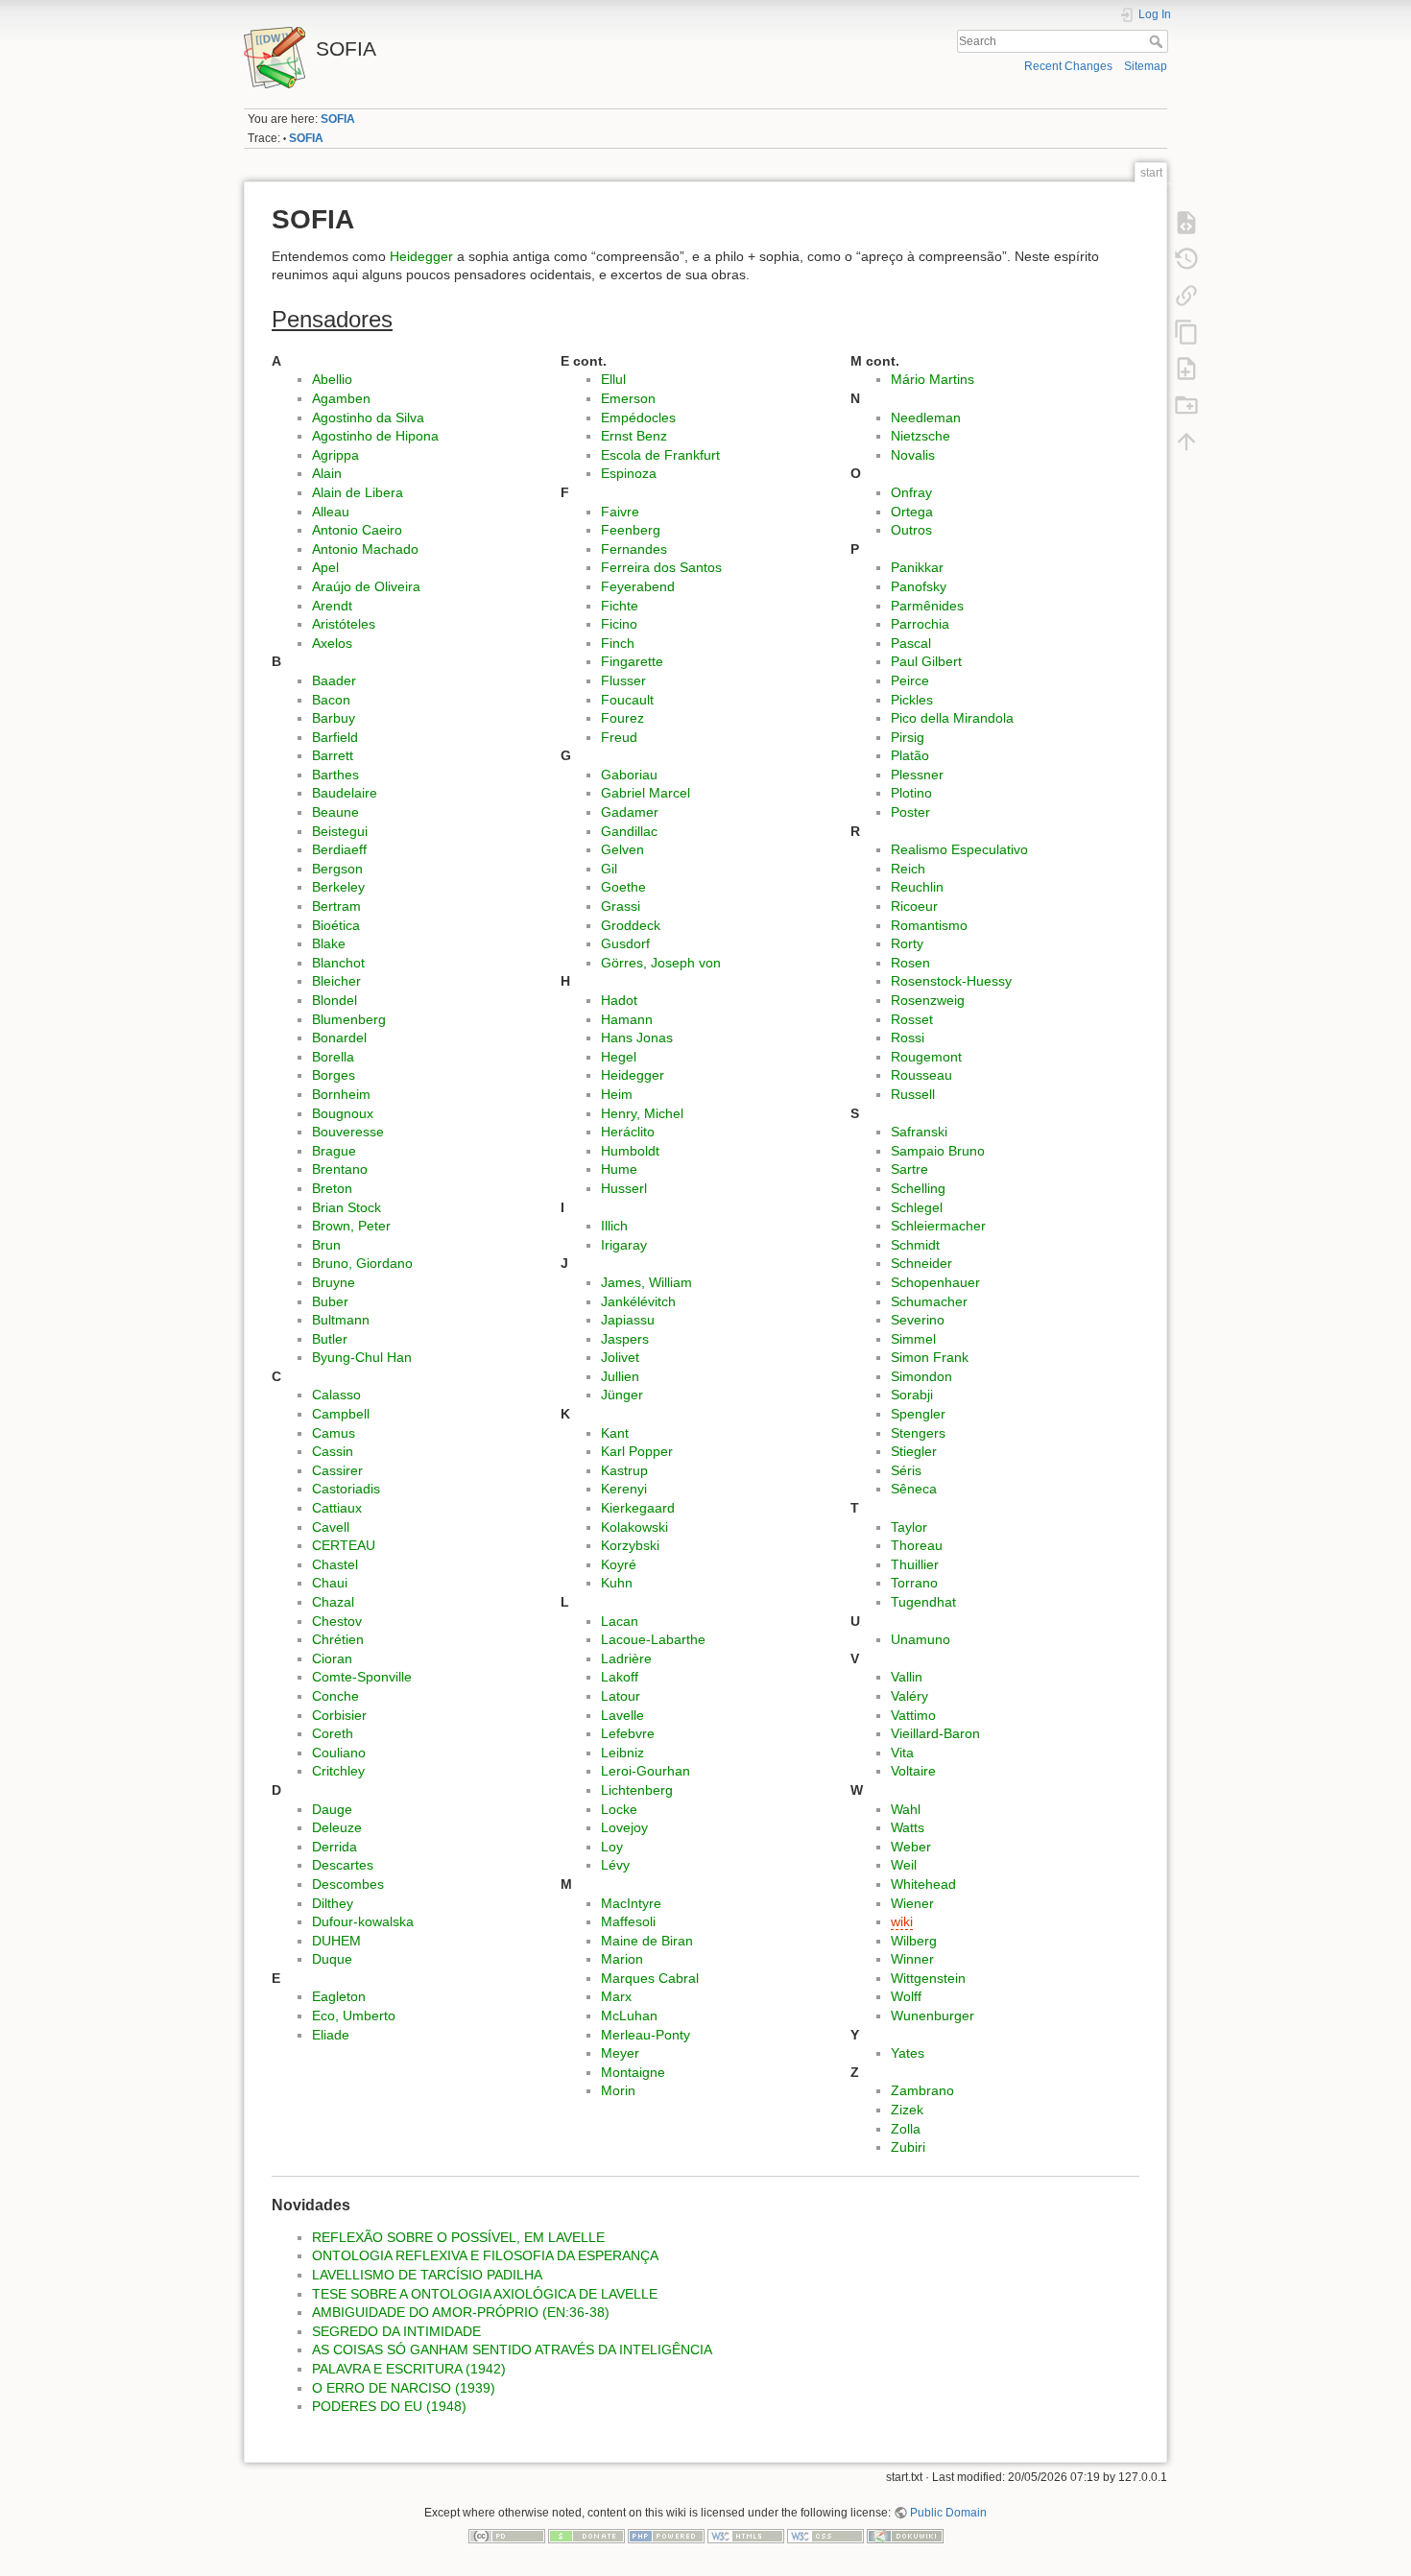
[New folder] (1186, 404)
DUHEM (336, 1941)
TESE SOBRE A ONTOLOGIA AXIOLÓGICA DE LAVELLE (485, 2294)
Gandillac (629, 831)
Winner (912, 1959)
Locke (619, 1809)
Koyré (619, 1564)
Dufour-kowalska (363, 1921)
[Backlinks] (1186, 295)
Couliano (339, 1753)
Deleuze (337, 1827)
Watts (908, 1827)
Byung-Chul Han (362, 1357)
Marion (622, 1959)
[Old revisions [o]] (1186, 258)
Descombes (348, 1884)
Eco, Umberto (354, 2015)
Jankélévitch (638, 1301)
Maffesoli (628, 1921)
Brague (334, 1151)
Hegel (619, 1057)
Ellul (613, 379)
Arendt (332, 606)
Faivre (620, 512)
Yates (908, 2053)
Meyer (620, 2053)
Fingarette (632, 661)
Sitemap (1146, 66)
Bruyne (334, 1282)
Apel (325, 567)
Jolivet (620, 1357)
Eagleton (339, 1996)
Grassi (621, 906)
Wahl (906, 1809)
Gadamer (630, 812)
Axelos (332, 643)
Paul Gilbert (926, 661)
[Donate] (586, 2535)
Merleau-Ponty (646, 2035)
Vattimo (913, 1715)
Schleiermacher (938, 1226)
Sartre (909, 1169)
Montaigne (633, 2072)
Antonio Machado (365, 549)
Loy (612, 1847)
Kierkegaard (638, 1508)
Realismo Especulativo (959, 849)
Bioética (336, 925)
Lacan (620, 1621)
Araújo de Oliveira (366, 586)
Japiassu (628, 1320)
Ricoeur (914, 906)
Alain (327, 473)
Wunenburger (933, 2015)
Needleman (926, 417)
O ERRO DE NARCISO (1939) (404, 2388)
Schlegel (917, 1207)
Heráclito (628, 1132)
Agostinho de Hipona (375, 436)
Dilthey (333, 1903)
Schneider (921, 1263)
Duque (332, 1959)
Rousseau (921, 1075)
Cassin (333, 1451)
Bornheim (341, 1094)
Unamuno (921, 1639)
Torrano (914, 1583)
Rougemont (926, 1057)
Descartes (343, 1865)
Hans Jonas (637, 1038)
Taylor (909, 1527)
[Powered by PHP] (666, 2535)
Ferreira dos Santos (661, 567)
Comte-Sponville (362, 1677)
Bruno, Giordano (362, 1263)
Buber (330, 1301)
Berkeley (338, 887)
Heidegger (421, 256)
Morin (618, 2090)
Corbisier (339, 1715)
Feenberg (631, 530)
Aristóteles (344, 624)
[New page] (1186, 368)
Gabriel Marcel (646, 793)
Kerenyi (624, 1489)
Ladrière (626, 1658)
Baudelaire (345, 793)
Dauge (332, 1809)
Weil (904, 1865)
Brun (326, 1245)
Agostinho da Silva (368, 417)
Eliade (331, 2035)
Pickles (912, 700)
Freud (619, 737)
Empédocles (638, 417)
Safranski (919, 1132)
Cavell (331, 1527)
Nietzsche (921, 436)
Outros (911, 530)
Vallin (907, 1677)
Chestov (337, 1621)
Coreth (333, 1733)
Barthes (335, 775)
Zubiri (908, 2147)
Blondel (335, 1000)
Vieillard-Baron (935, 1733)
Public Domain (948, 2513)
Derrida (335, 1847)
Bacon (331, 700)
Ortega (912, 512)
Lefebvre (628, 1733)
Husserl (624, 1188)
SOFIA (338, 119)
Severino (918, 1320)
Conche (335, 1696)
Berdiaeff (339, 849)
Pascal (911, 643)
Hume (619, 1169)
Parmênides (927, 606)
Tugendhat (923, 1602)
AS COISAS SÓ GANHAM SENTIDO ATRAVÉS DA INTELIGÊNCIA (512, 2349)
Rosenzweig (928, 1000)
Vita (902, 1753)
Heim (617, 1094)
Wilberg (914, 1941)
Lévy (615, 1865)
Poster (910, 812)
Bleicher (336, 981)
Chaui (330, 1583)
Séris (906, 1470)
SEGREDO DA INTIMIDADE (396, 2331)
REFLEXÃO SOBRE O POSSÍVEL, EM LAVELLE (458, 2237)
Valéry (909, 1696)
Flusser (623, 680)
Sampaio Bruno (938, 1151)
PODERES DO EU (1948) (389, 2406)
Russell (913, 1094)
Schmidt (915, 1245)
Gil (609, 869)
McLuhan (629, 2015)
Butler (330, 1339)
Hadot (619, 1000)
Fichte (620, 606)
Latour (621, 1696)
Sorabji (912, 1395)
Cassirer (337, 1470)
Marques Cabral (650, 1978)
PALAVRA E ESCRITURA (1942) (409, 2369)
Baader (334, 680)
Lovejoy (624, 1827)
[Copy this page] (1186, 331)
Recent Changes (1068, 66)
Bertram (336, 906)
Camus (334, 1433)
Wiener (912, 1903)
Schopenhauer (935, 1282)
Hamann (627, 1019)
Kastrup (624, 1470)
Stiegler (914, 1451)
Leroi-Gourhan (646, 1771)
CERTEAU (344, 1545)
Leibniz (622, 1753)
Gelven (622, 849)
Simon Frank (930, 1357)
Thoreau (917, 1545)
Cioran (332, 1658)
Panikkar (917, 567)
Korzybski (630, 1545)
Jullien (620, 1376)
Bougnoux (343, 1113)
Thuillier (915, 1564)
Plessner (917, 775)
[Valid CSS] (825, 2535)
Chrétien (338, 1639)
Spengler (918, 1414)
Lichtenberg (637, 1790)
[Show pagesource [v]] (1186, 222)
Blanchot (338, 963)
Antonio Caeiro (357, 530)
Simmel (913, 1339)
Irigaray (624, 1245)
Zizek (907, 2110)
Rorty (907, 943)
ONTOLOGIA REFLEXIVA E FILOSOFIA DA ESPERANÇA (485, 2255)
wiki (902, 1921)
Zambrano (922, 2090)
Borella (333, 1057)
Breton (332, 1188)
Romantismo (929, 925)
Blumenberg (349, 1019)
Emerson (628, 398)
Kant (615, 1433)
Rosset (912, 1019)
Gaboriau (629, 775)
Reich (908, 869)
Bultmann (341, 1320)
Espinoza (629, 473)
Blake (329, 943)
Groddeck (631, 925)
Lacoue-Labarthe (653, 1639)
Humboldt (630, 1151)
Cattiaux (337, 1508)
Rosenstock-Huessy (951, 981)
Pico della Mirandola (952, 718)
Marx (616, 1996)
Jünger (622, 1395)
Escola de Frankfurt (660, 455)
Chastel (335, 1564)
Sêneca (914, 1489)
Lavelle (622, 1715)
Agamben (341, 398)
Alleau (331, 512)
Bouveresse (348, 1132)
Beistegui (340, 831)
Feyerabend (638, 586)
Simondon (921, 1376)
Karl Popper (637, 1451)
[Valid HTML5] (746, 2535)
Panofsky (919, 586)
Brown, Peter (351, 1226)
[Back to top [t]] (1186, 441)
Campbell (341, 1414)
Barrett (333, 755)
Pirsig (908, 737)
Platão (910, 755)
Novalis (913, 455)
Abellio (332, 379)
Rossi (908, 1038)
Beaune (335, 812)
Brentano (340, 1169)
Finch (618, 643)
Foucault (627, 700)
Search (1158, 41)
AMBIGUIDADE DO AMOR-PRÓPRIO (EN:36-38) (461, 2312)
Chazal (333, 1602)
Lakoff (620, 1677)
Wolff (906, 1996)
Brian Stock (347, 1207)
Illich (614, 1226)
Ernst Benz (634, 436)
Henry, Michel (642, 1113)
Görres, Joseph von (661, 963)
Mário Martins (933, 379)
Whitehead (923, 1884)
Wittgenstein (928, 1978)
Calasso (336, 1395)
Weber (911, 1847)
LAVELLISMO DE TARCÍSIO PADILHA (427, 2275)
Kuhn (617, 1583)
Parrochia (920, 624)
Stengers (918, 1433)
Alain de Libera (358, 492)
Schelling (918, 1188)
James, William (646, 1282)
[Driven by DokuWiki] (905, 2535)
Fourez (622, 718)
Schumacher (929, 1301)
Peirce (910, 680)
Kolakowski (634, 1527)
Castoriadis (346, 1489)
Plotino (911, 793)
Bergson (337, 869)
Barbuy (334, 718)
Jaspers (625, 1339)
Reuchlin (917, 887)
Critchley (338, 1771)
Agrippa (335, 455)
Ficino (619, 624)
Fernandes (634, 549)
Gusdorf (625, 943)
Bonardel (339, 1038)
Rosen (910, 963)
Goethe (623, 887)
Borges (334, 1075)
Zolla (906, 2129)
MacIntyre (631, 1903)
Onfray (911, 492)
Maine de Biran (647, 1941)
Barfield (335, 737)
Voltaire (913, 1771)
